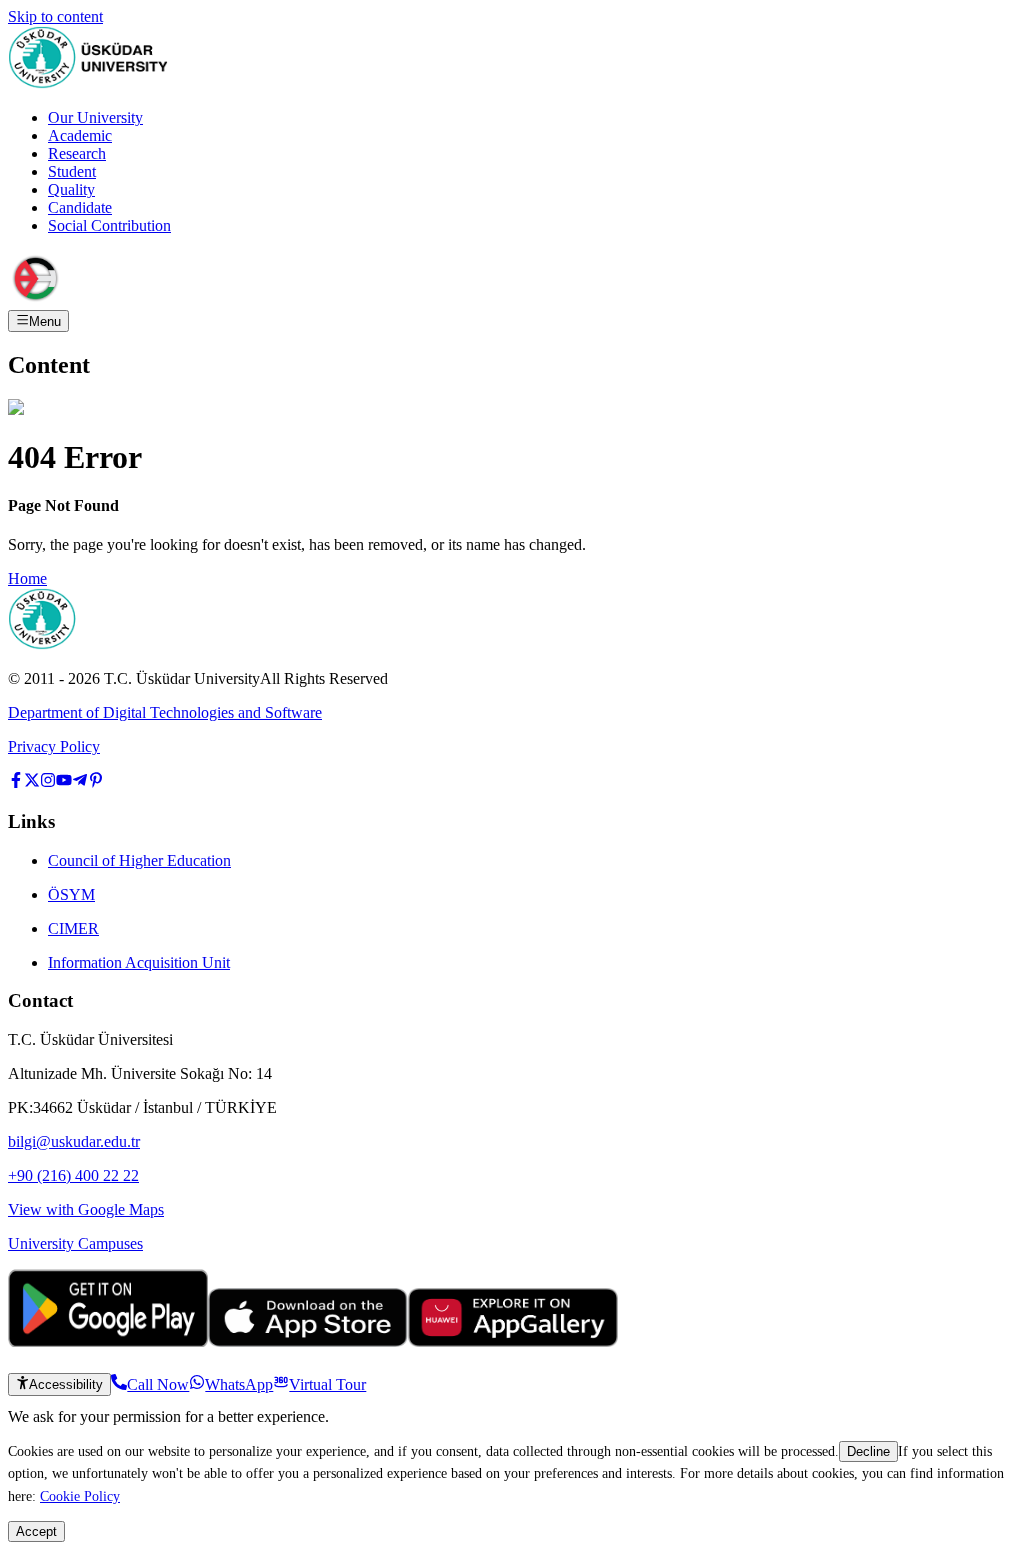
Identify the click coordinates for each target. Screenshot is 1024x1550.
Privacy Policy (54, 746)
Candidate (80, 207)
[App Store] (308, 1341)
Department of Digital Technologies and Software (165, 712)
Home (27, 578)
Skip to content (55, 16)
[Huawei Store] (513, 1341)
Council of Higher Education (139, 860)
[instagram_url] (48, 782)
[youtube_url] (64, 782)
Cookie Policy (80, 1496)
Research (77, 153)
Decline (868, 1451)
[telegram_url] (80, 782)
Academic (80, 135)
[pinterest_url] (96, 782)
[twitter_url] (32, 782)
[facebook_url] (16, 782)
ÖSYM (71, 894)
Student (72, 171)
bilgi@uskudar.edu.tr (74, 1141)
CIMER (73, 928)
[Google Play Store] (108, 1341)
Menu (45, 321)
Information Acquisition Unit (139, 962)
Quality (71, 189)
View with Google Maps (86, 1209)
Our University (95, 117)
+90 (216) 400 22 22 (73, 1175)
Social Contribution (109, 225)
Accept (36, 1531)
